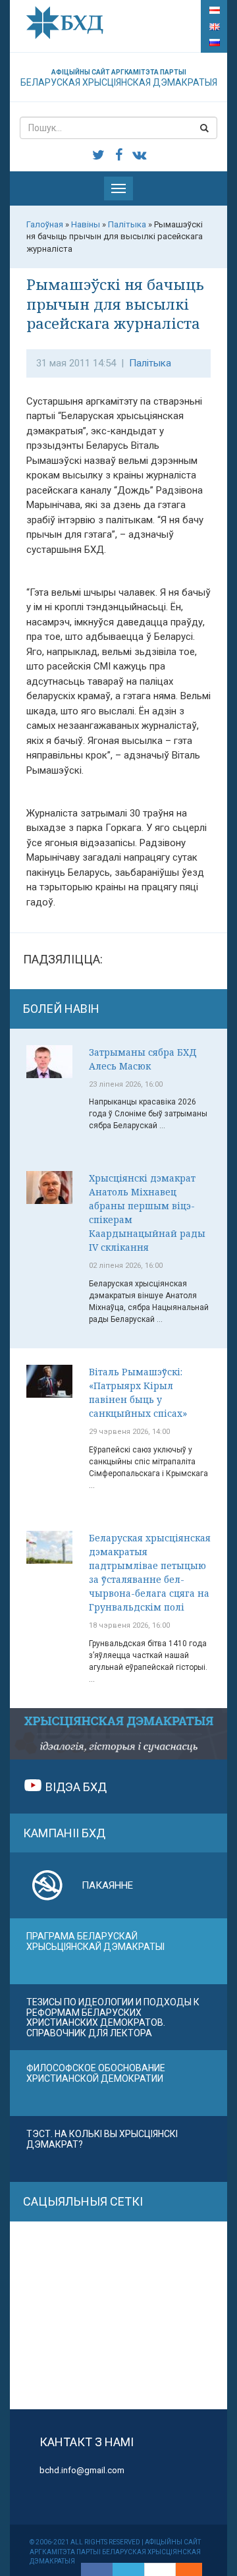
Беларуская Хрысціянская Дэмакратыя (119, 78)
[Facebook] (97, 2569)
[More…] (182, 2569)
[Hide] (196, 2569)
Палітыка (150, 363)
